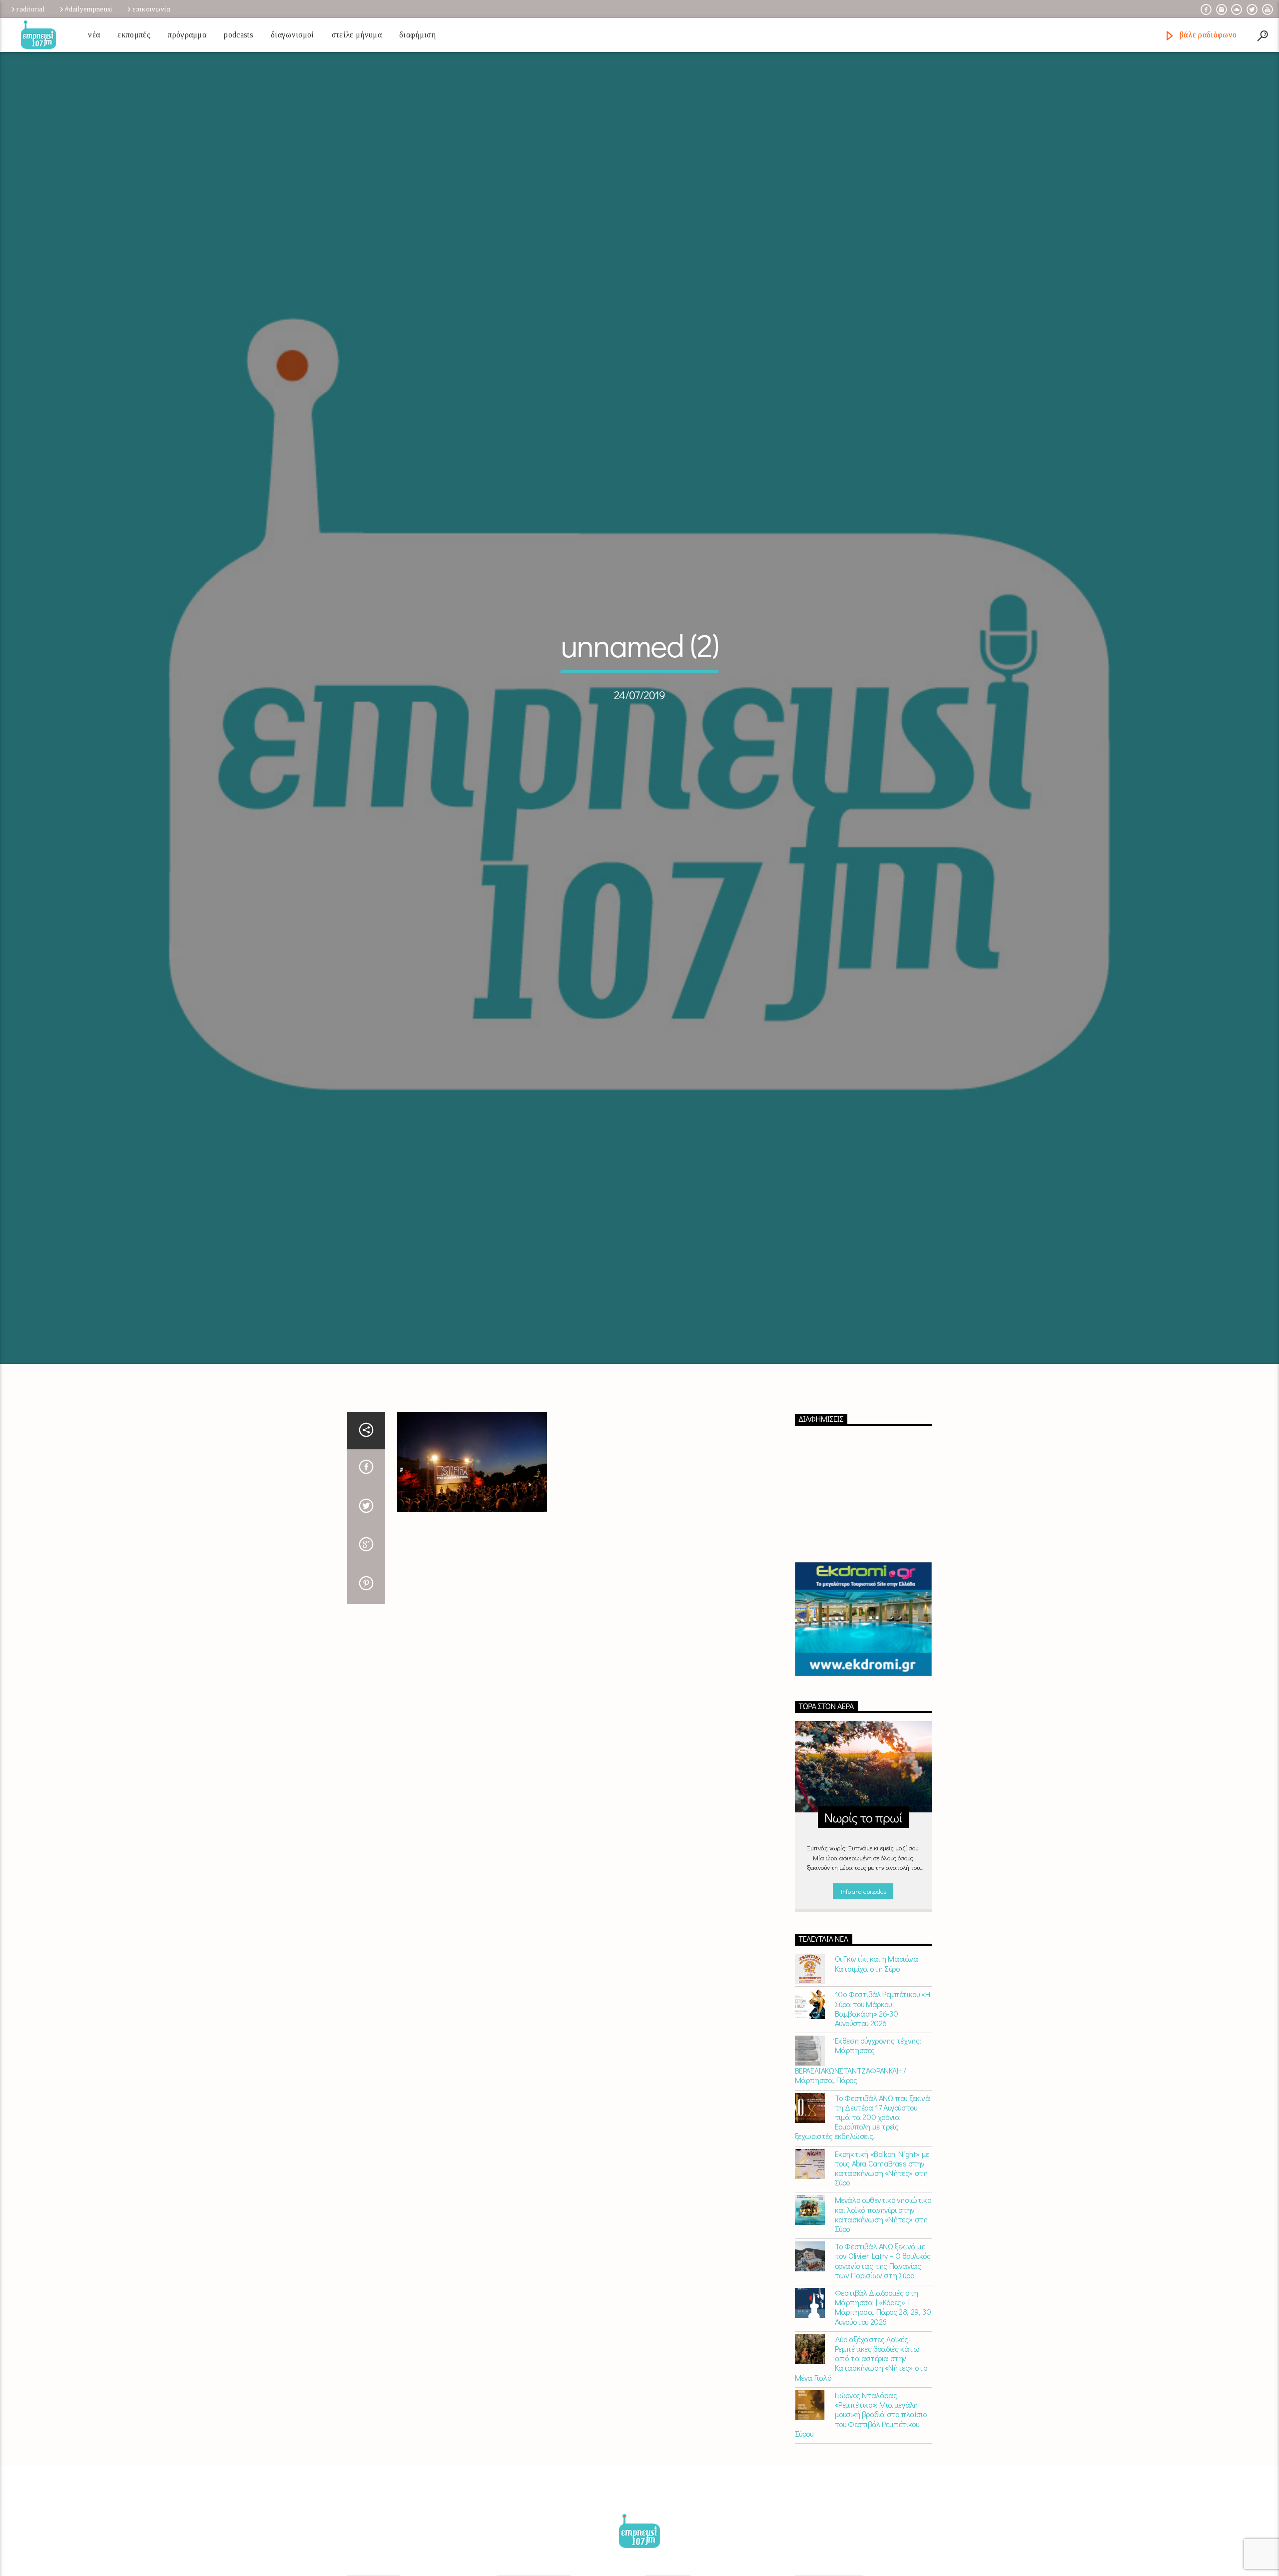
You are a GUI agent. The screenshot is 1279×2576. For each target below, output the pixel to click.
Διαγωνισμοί (293, 35)
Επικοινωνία (151, 9)
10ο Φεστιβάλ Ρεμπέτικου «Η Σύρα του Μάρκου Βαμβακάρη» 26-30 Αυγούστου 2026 (883, 2117)
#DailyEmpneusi (88, 9)
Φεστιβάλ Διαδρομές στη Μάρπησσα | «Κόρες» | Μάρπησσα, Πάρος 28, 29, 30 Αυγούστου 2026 (883, 2415)
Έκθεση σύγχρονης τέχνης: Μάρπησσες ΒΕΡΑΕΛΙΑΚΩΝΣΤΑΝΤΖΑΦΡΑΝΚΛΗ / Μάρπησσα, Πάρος (858, 2168)
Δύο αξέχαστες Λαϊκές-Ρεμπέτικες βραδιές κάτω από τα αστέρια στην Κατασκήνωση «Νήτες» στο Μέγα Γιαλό (861, 2466)
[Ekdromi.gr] (864, 1728)
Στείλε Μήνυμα (357, 35)
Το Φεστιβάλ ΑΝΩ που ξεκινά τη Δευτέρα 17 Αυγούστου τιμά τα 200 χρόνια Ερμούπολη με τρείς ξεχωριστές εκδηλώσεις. (863, 2225)
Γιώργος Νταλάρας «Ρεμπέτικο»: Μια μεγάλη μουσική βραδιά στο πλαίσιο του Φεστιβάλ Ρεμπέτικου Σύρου (861, 2522)
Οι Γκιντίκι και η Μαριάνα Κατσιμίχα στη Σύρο (877, 2072)
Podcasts (239, 35)
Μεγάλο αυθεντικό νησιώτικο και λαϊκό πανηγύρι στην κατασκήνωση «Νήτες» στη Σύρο (883, 2323)
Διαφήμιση (417, 35)
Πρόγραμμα (187, 35)
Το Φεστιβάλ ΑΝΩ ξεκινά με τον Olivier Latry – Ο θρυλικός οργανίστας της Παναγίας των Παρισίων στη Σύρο (883, 2369)
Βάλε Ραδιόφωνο (1207, 35)
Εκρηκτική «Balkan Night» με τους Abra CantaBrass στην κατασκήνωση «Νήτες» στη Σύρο (882, 2276)
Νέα (94, 35)
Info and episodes (863, 1999)
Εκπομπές (134, 35)
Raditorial (30, 9)
